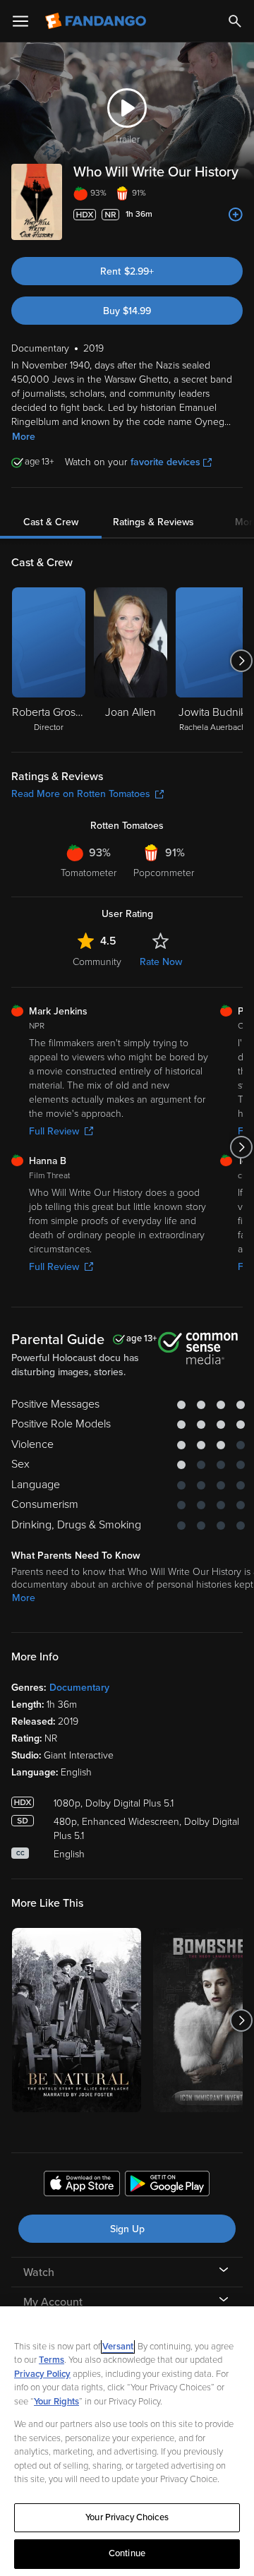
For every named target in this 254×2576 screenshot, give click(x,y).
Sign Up (127, 2229)
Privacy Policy (42, 2374)
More (24, 437)
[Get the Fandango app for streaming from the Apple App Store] (82, 2186)
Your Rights (56, 2402)
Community (97, 962)
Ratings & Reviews (153, 522)
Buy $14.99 (127, 311)
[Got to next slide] (241, 661)
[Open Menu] (20, 21)
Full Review (54, 1131)
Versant (118, 2347)
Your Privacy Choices (127, 2517)
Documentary (79, 1688)
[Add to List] (236, 215)
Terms (52, 2360)
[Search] (235, 21)
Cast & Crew (51, 522)
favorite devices (165, 462)
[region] (127, 2441)
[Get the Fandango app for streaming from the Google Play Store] (167, 2186)
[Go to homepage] (97, 21)
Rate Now (161, 962)
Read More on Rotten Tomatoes (81, 794)
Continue (127, 2553)
